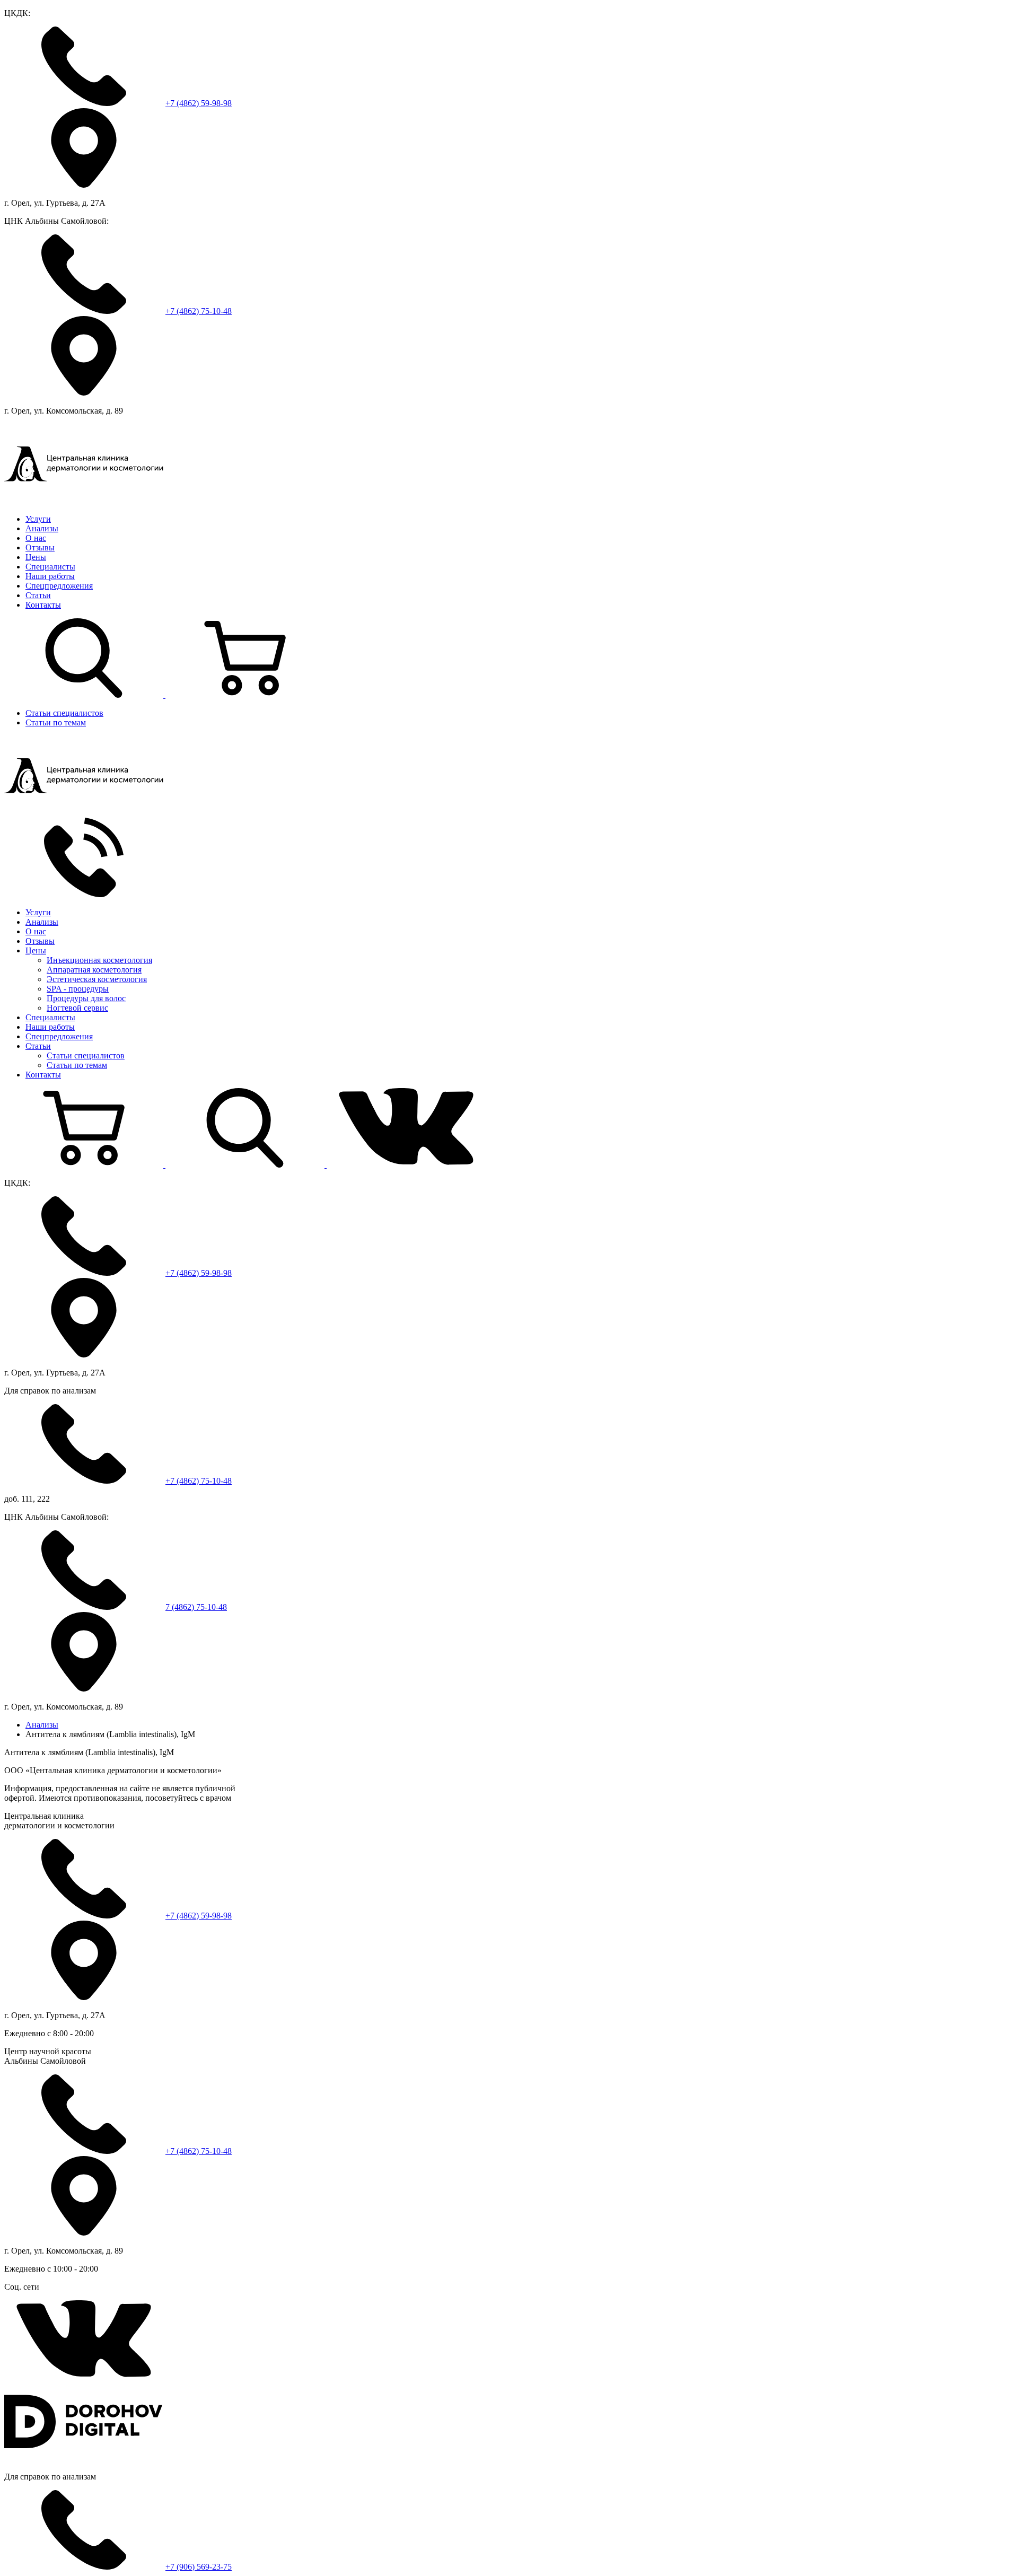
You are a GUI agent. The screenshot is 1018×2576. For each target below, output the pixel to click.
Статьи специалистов (64, 713)
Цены (36, 557)
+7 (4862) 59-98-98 (199, 103)
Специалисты (50, 567)
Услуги (38, 519)
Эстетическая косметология (97, 979)
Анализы (42, 528)
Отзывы (40, 547)
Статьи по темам (56, 722)
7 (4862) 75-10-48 (196, 1607)
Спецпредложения (59, 586)
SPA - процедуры (78, 989)
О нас (36, 538)
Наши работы (50, 576)
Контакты (43, 605)
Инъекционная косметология (99, 960)
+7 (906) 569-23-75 (199, 2567)
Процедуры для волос (86, 998)
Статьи (38, 595)
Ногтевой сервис (77, 1008)
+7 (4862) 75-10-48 (199, 311)
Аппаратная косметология (94, 970)
